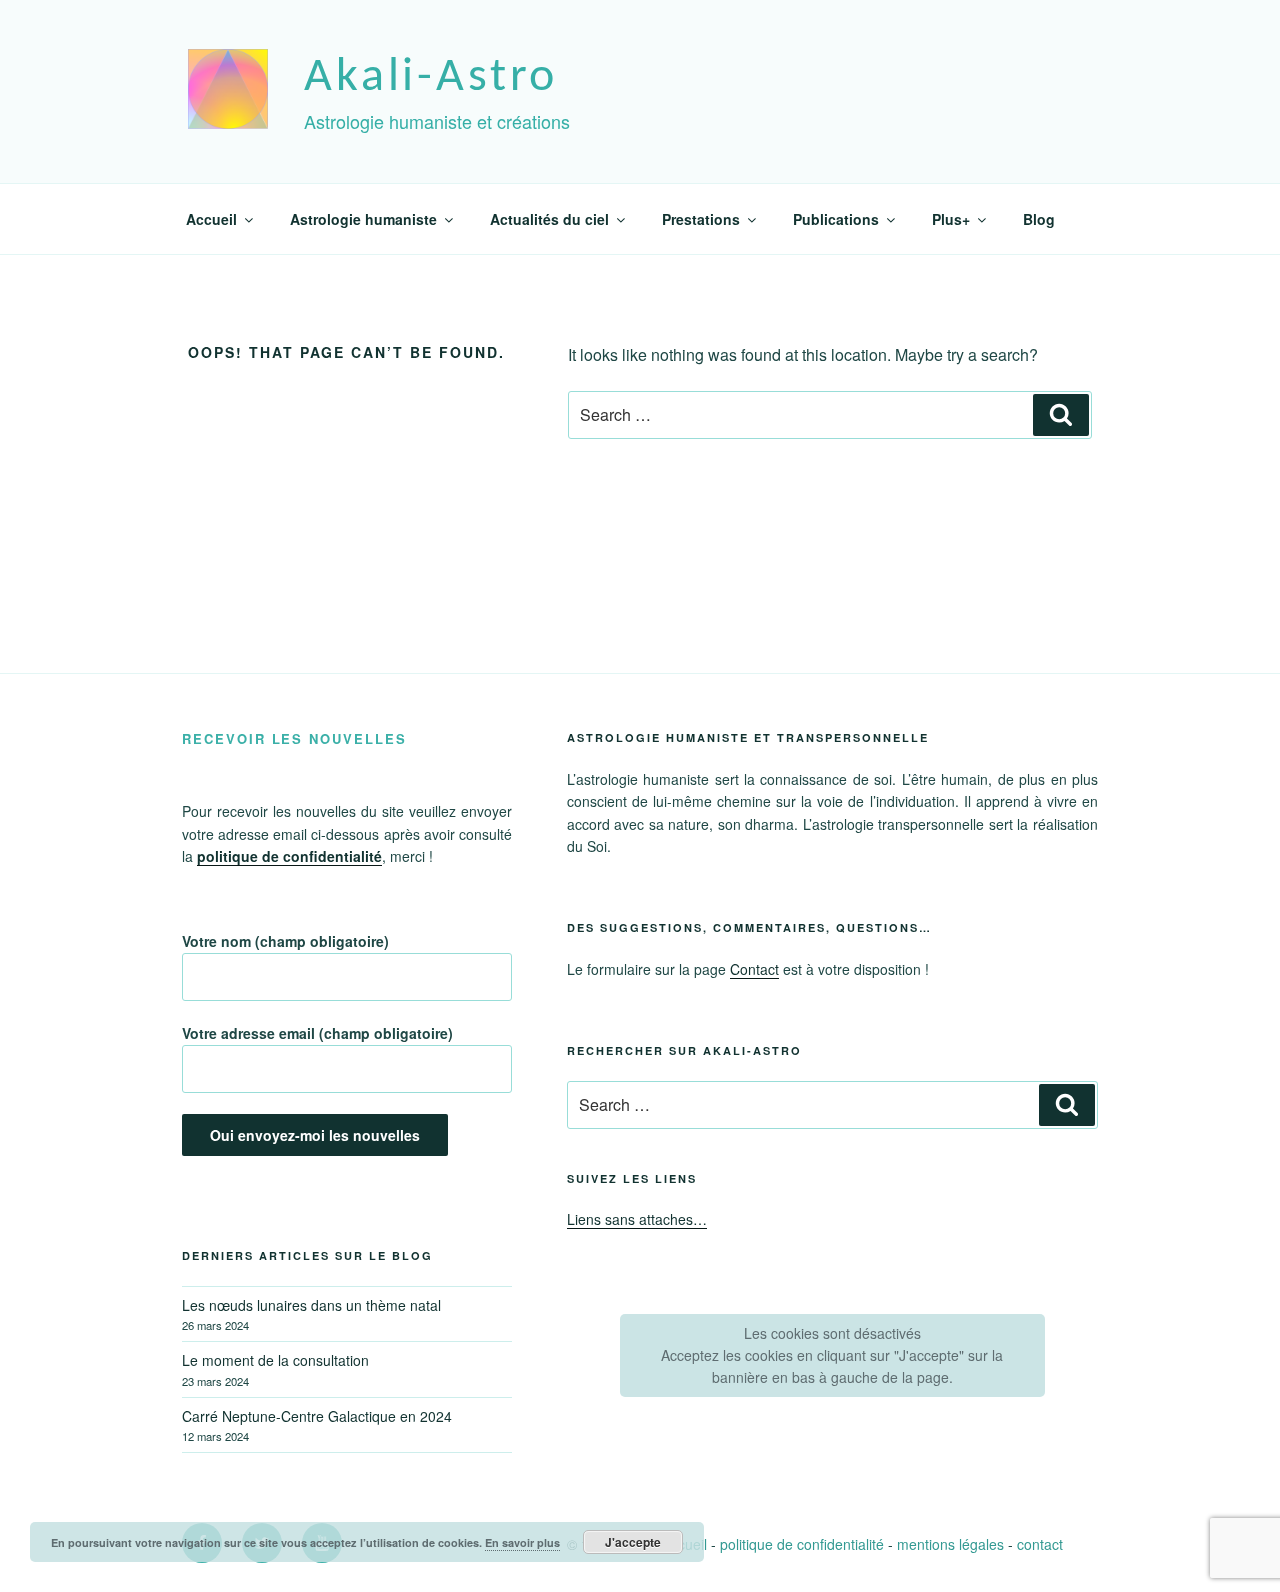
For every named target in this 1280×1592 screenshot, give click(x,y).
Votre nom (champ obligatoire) (285, 941)
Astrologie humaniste (363, 219)
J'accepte (633, 1542)
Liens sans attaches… (637, 1219)
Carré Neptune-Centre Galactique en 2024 (317, 1416)
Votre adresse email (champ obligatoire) (317, 1033)
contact (1040, 1544)
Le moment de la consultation (275, 1360)
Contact (754, 969)
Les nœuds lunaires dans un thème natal (311, 1305)
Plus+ (951, 219)
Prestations (701, 219)
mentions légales (950, 1544)
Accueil (211, 219)
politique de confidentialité (802, 1544)
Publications (836, 219)
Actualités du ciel (549, 219)
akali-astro (431, 78)
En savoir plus (522, 1542)
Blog (1039, 219)
